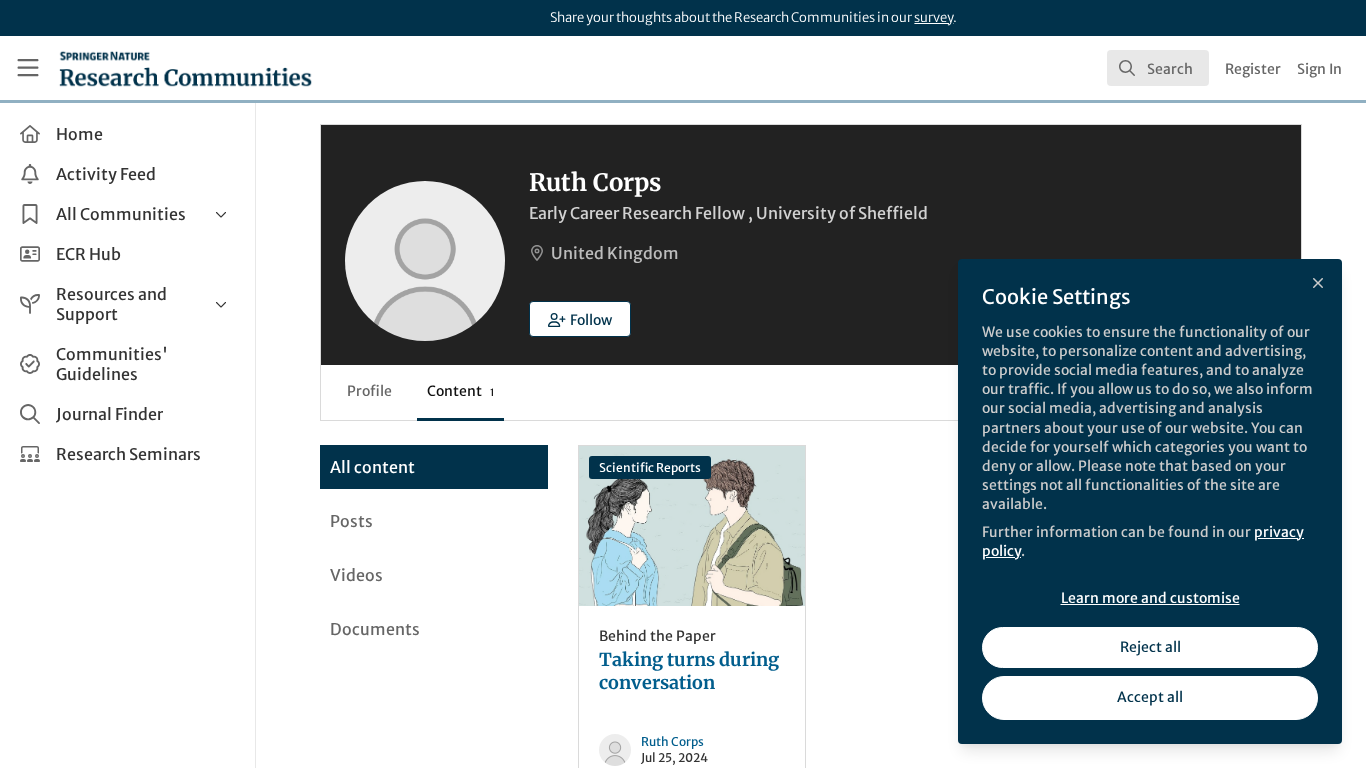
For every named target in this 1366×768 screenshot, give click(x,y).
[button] (580, 319)
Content (460, 391)
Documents (375, 629)
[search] (1158, 68)
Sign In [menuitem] (1319, 69)
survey (933, 17)
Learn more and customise (1150, 598)
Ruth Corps (672, 741)
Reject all (1150, 647)
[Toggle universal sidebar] (28, 68)
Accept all (1150, 697)
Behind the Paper (657, 636)
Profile (369, 391)
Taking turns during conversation (692, 526)
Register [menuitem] (1253, 69)
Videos (356, 575)
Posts (351, 521)
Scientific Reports (650, 467)
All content (372, 467)
